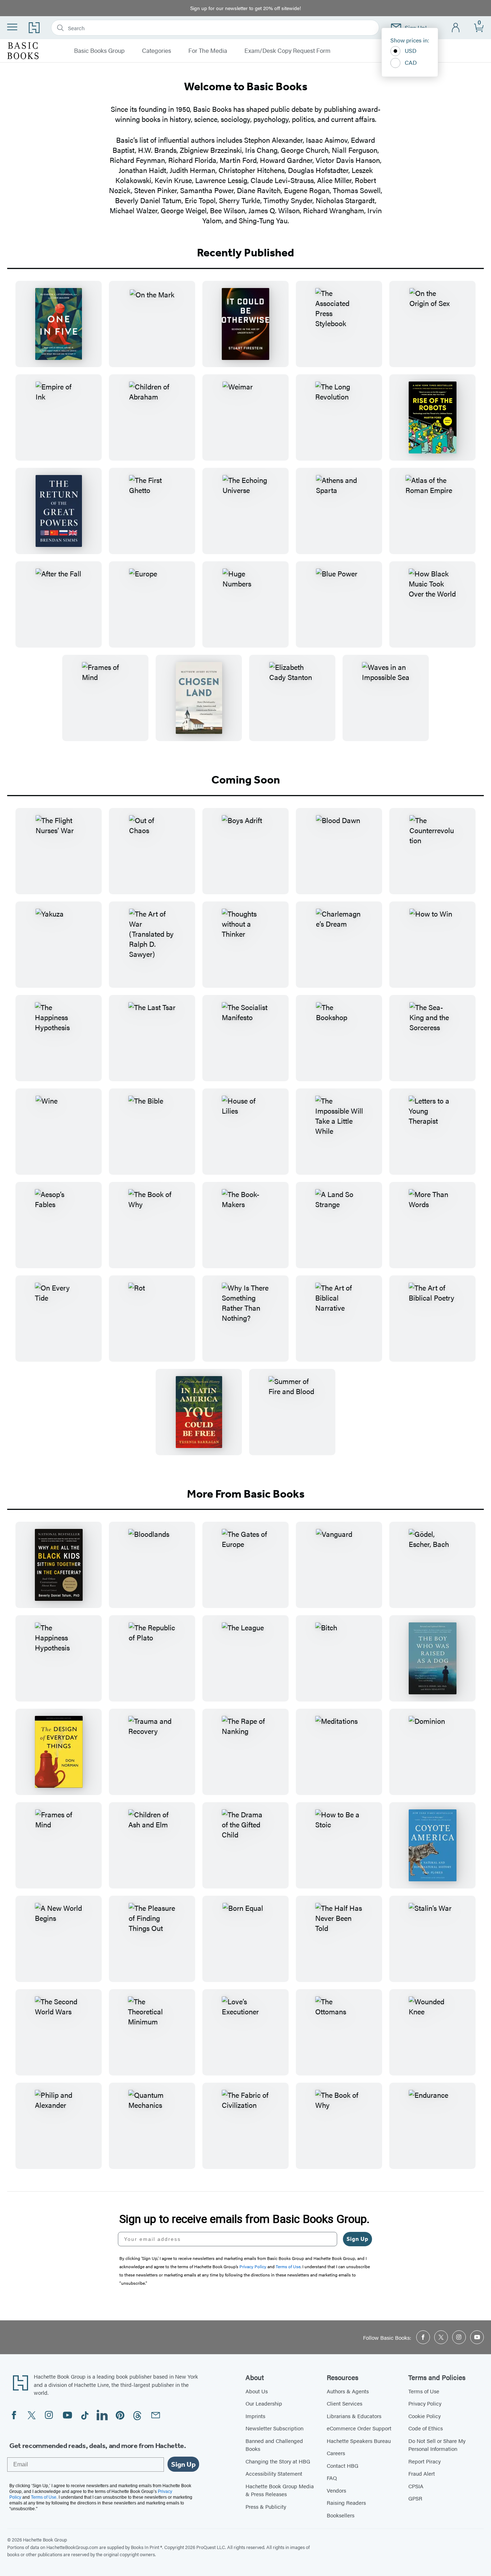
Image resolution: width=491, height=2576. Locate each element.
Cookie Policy (425, 2416)
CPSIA (416, 2486)
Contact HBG (343, 2465)
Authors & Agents (348, 2391)
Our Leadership (264, 2403)
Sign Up (357, 2239)
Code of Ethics (426, 2428)
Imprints (255, 2416)
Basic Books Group (99, 51)
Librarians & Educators (354, 2416)
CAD (411, 62)
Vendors (336, 2490)
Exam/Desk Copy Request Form (287, 51)
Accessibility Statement (274, 2473)
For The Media (208, 51)
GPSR (415, 2498)
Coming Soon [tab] (246, 780)
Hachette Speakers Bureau (359, 2441)
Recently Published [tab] (245, 252)
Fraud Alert (422, 2473)
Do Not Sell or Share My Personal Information (437, 2445)
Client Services (345, 2403)
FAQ (332, 2478)
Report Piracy (425, 2461)
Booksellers (341, 2515)
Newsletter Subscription (274, 2428)
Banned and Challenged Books (274, 2445)
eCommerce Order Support (359, 2428)
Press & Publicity (266, 2506)
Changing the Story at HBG (278, 2461)
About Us (257, 2391)
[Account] (456, 28)
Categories (157, 51)
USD (411, 51)
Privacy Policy (425, 2403)
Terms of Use (424, 2391)
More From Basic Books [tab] (246, 1494)
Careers (336, 2453)
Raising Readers (346, 2502)
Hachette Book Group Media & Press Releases (280, 2490)
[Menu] (12, 27)
